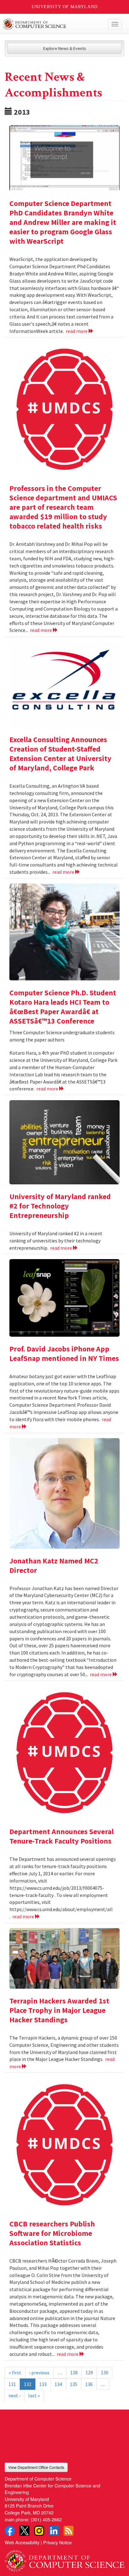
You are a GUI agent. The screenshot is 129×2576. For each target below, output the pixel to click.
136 (89, 2384)
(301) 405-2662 (46, 2519)
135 (74, 2384)
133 (43, 2384)
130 (105, 2372)
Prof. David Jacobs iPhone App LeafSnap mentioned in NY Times (64, 1353)
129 (89, 2372)
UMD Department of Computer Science (52, 24)
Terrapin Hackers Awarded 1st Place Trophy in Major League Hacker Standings (59, 2010)
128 (74, 2372)
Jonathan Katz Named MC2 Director (54, 1565)
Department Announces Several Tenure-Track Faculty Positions (62, 1836)
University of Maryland (65, 7)
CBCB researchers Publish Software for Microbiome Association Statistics (52, 2233)
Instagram (39, 2531)
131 (12, 2384)
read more (77, 331)
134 (58, 2384)
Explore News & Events (65, 48)
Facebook (10, 2531)
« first (15, 2372)
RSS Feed (69, 2531)
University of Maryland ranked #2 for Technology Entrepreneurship (60, 1206)
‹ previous (39, 2372)
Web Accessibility (22, 2542)
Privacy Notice (57, 2542)
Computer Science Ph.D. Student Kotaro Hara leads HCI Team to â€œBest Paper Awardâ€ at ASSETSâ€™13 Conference (63, 1007)
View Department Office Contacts (36, 2467)
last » (34, 2395)
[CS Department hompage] (64, 2559)
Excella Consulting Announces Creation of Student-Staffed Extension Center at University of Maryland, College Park (60, 754)
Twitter (24, 2531)
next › (14, 2395)
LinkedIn (54, 2531)
